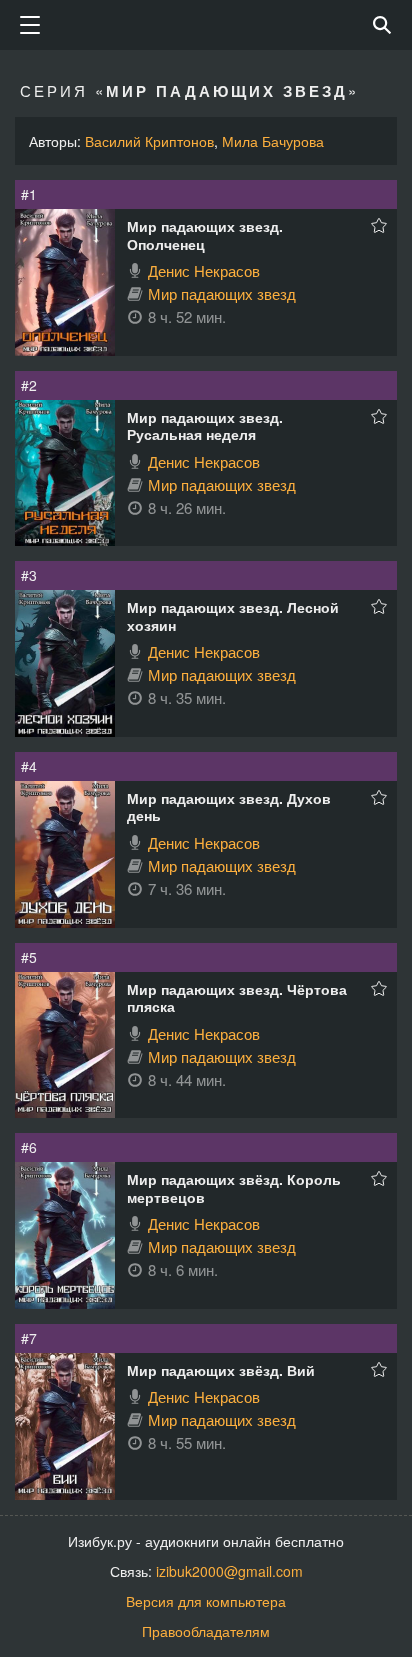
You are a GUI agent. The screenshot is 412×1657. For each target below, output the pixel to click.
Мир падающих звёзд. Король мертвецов (234, 1188)
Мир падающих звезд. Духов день (229, 807)
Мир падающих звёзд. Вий (221, 1370)
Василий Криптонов (149, 141)
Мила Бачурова (273, 141)
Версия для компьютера (206, 1601)
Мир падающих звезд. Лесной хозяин (233, 616)
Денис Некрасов (204, 270)
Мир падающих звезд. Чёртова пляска (237, 998)
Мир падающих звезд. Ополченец (205, 235)
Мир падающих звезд (222, 293)
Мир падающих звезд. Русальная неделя (205, 426)
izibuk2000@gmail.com (229, 1571)
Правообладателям (206, 1631)
